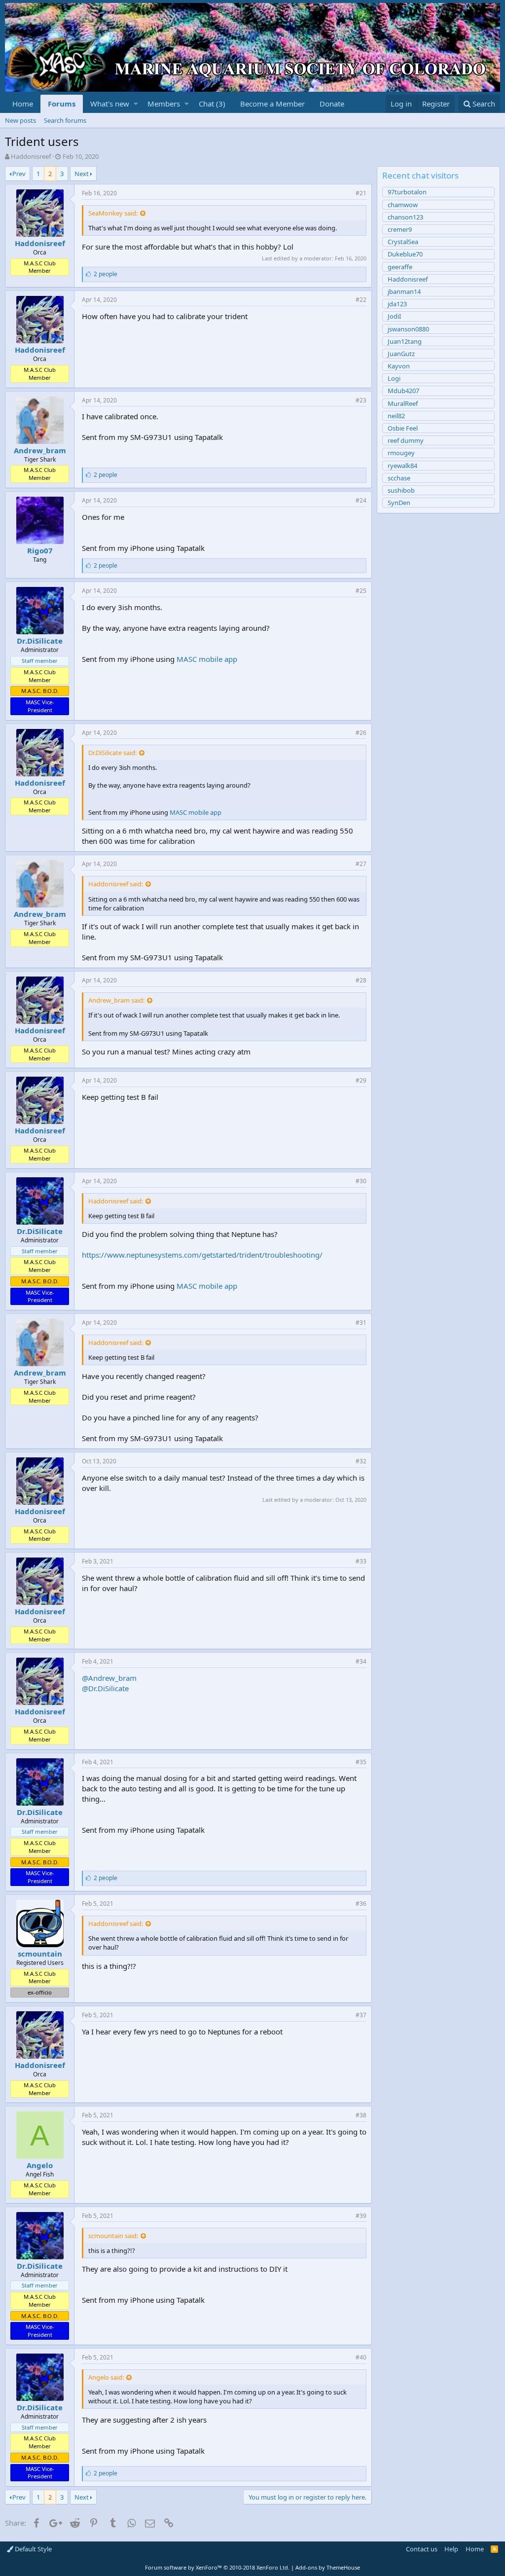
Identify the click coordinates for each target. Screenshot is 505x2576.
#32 (361, 1461)
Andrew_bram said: (116, 1000)
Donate (332, 104)
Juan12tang (405, 341)
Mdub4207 (403, 391)
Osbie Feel (403, 428)
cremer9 (400, 229)
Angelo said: (106, 2377)
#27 (361, 864)
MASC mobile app (207, 659)
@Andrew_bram (109, 1678)
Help (451, 2549)
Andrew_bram (40, 450)
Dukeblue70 (405, 254)
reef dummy (406, 440)
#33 (361, 1561)
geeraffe (400, 267)
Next (82, 174)
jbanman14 (404, 291)
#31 (361, 1323)
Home (23, 104)
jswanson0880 (408, 329)
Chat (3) (212, 104)
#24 (361, 500)
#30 (361, 1181)
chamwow (403, 205)
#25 (361, 591)
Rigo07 (40, 550)
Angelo (40, 2165)
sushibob (401, 490)
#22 (361, 300)
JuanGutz (401, 354)
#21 (361, 193)
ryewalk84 (402, 466)
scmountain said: (113, 2236)
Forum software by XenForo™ (217, 2567)
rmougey (401, 453)
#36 (361, 1904)
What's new (110, 104)
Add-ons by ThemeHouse (328, 2567)
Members (164, 104)
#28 (361, 980)
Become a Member (272, 104)
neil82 (396, 416)
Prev (19, 174)
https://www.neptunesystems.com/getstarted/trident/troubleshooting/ (202, 1255)
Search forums (65, 120)
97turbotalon (407, 192)
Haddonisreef (31, 156)
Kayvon (399, 366)
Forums (62, 104)
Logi (394, 378)
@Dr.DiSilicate (105, 1688)
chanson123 (405, 217)
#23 (361, 400)
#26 (361, 733)
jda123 (397, 304)
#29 (361, 1080)
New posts (20, 120)
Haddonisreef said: (116, 884)
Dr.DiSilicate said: (112, 753)
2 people (106, 274)
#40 (361, 2357)
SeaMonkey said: (113, 213)
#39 (361, 2216)
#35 (361, 1762)
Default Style (33, 2549)
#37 (361, 2015)
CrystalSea (403, 242)
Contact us (422, 2549)
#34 (361, 1661)
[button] (136, 104)
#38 (361, 2115)
